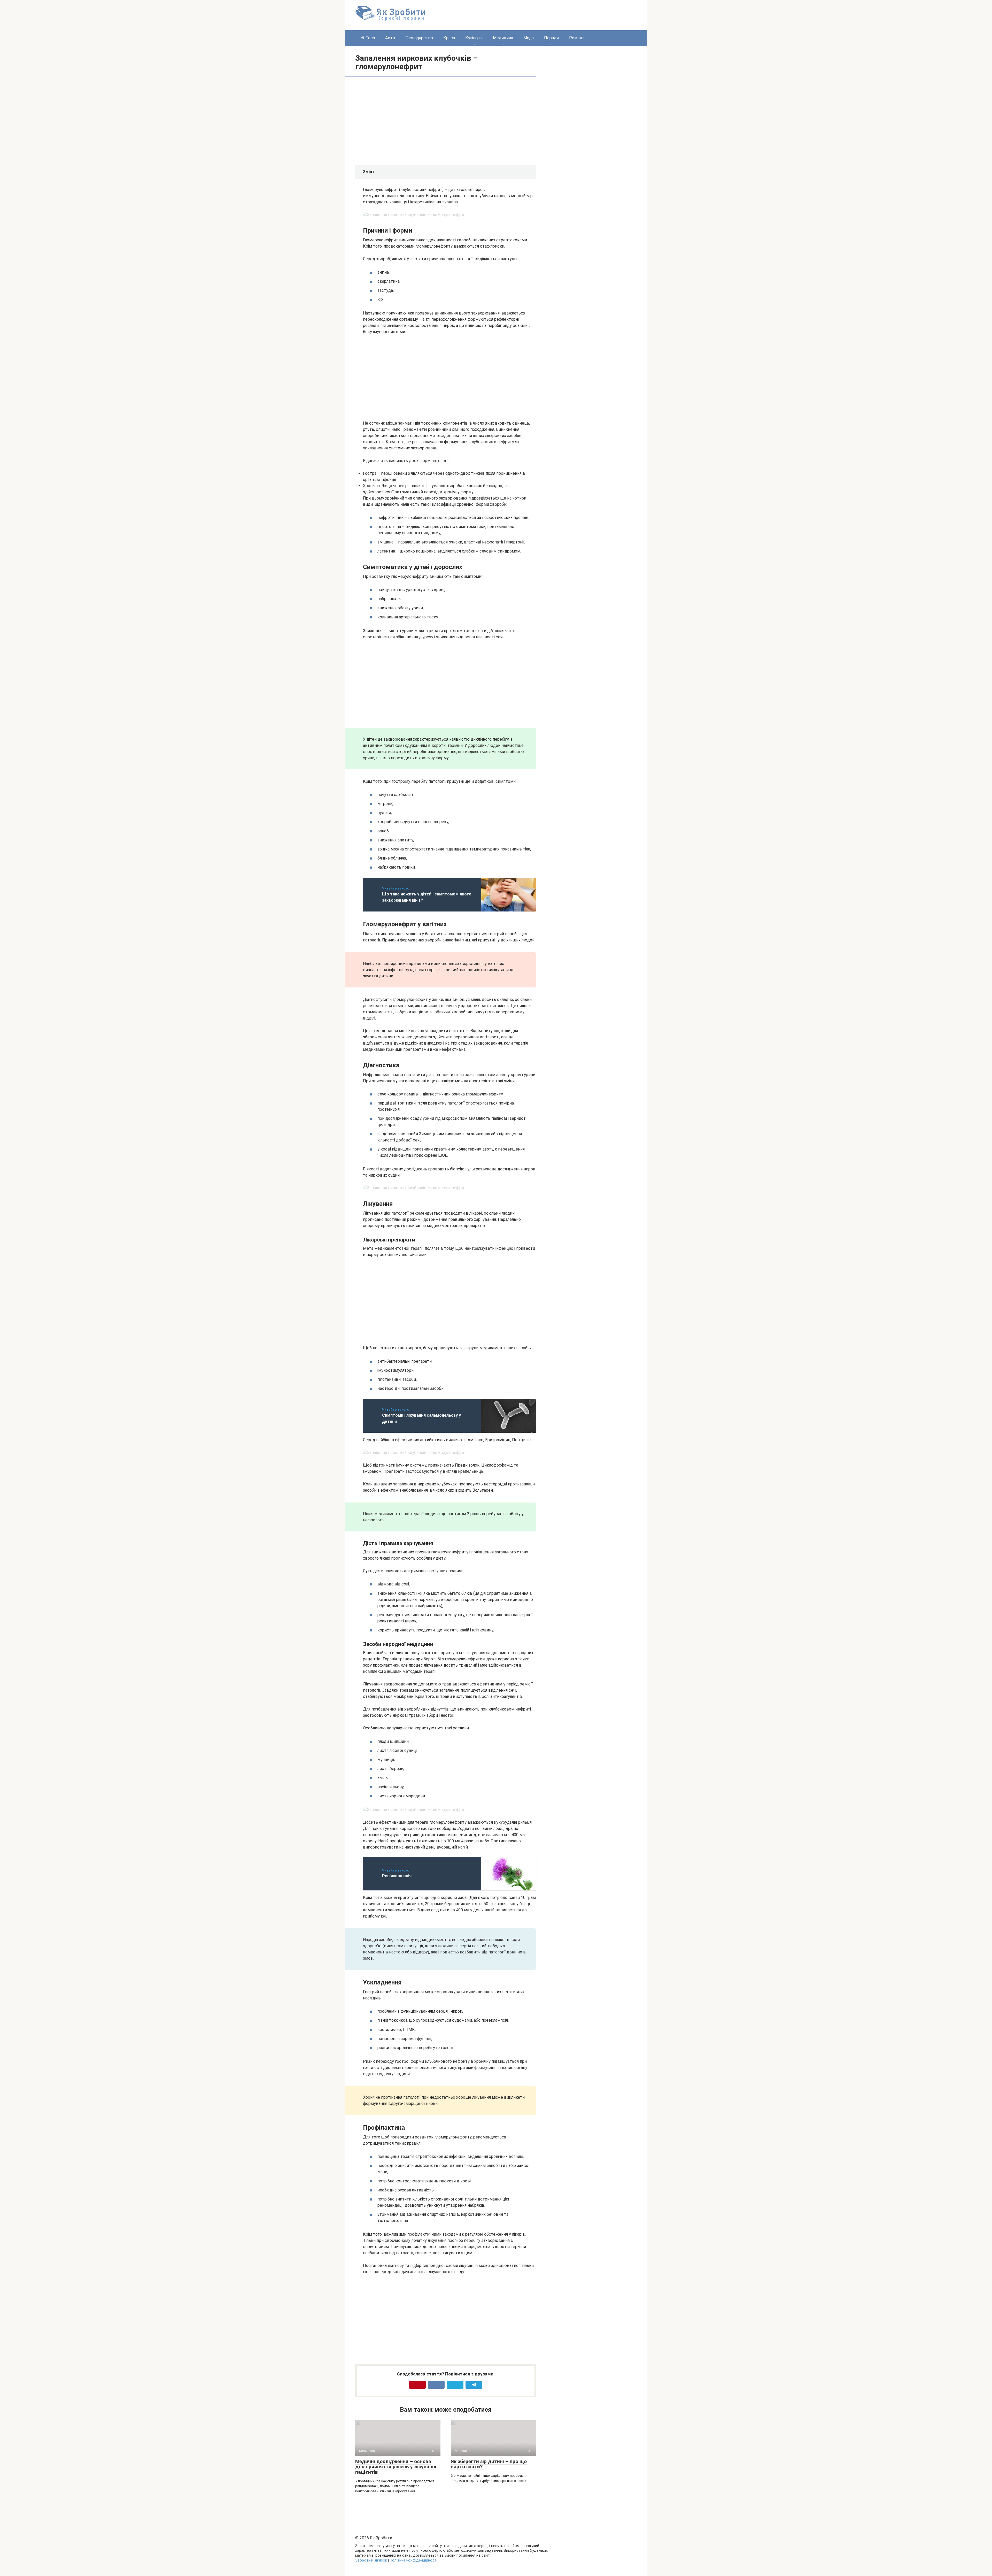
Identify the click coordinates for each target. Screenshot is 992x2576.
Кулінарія (474, 38)
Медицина (503, 38)
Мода (529, 38)
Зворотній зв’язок (371, 2560)
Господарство (419, 38)
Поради (551, 38)
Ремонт (577, 38)
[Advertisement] (406, 120)
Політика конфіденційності (414, 2560)
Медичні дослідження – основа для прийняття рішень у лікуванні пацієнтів (396, 2467)
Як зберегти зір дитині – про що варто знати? (489, 2464)
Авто (390, 38)
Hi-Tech (368, 38)
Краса (449, 38)
